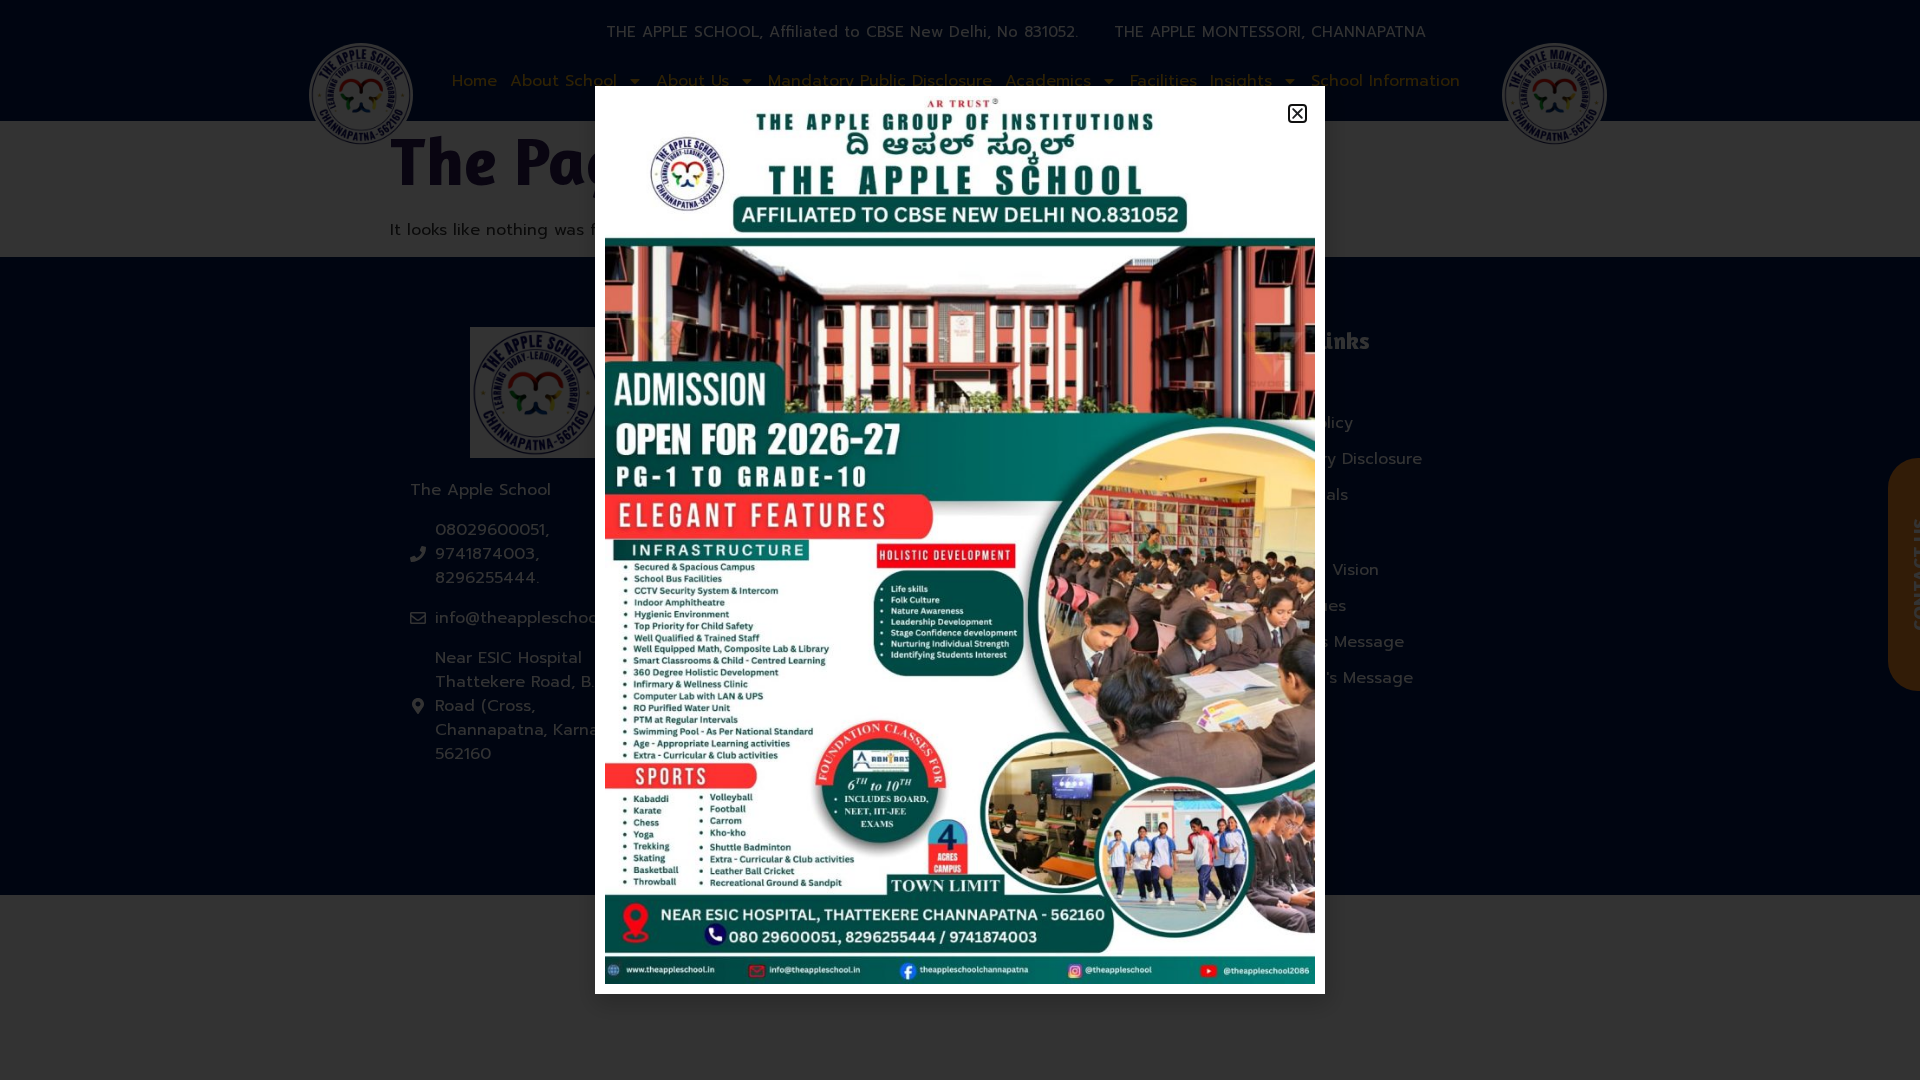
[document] (960, 540)
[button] (1297, 113)
